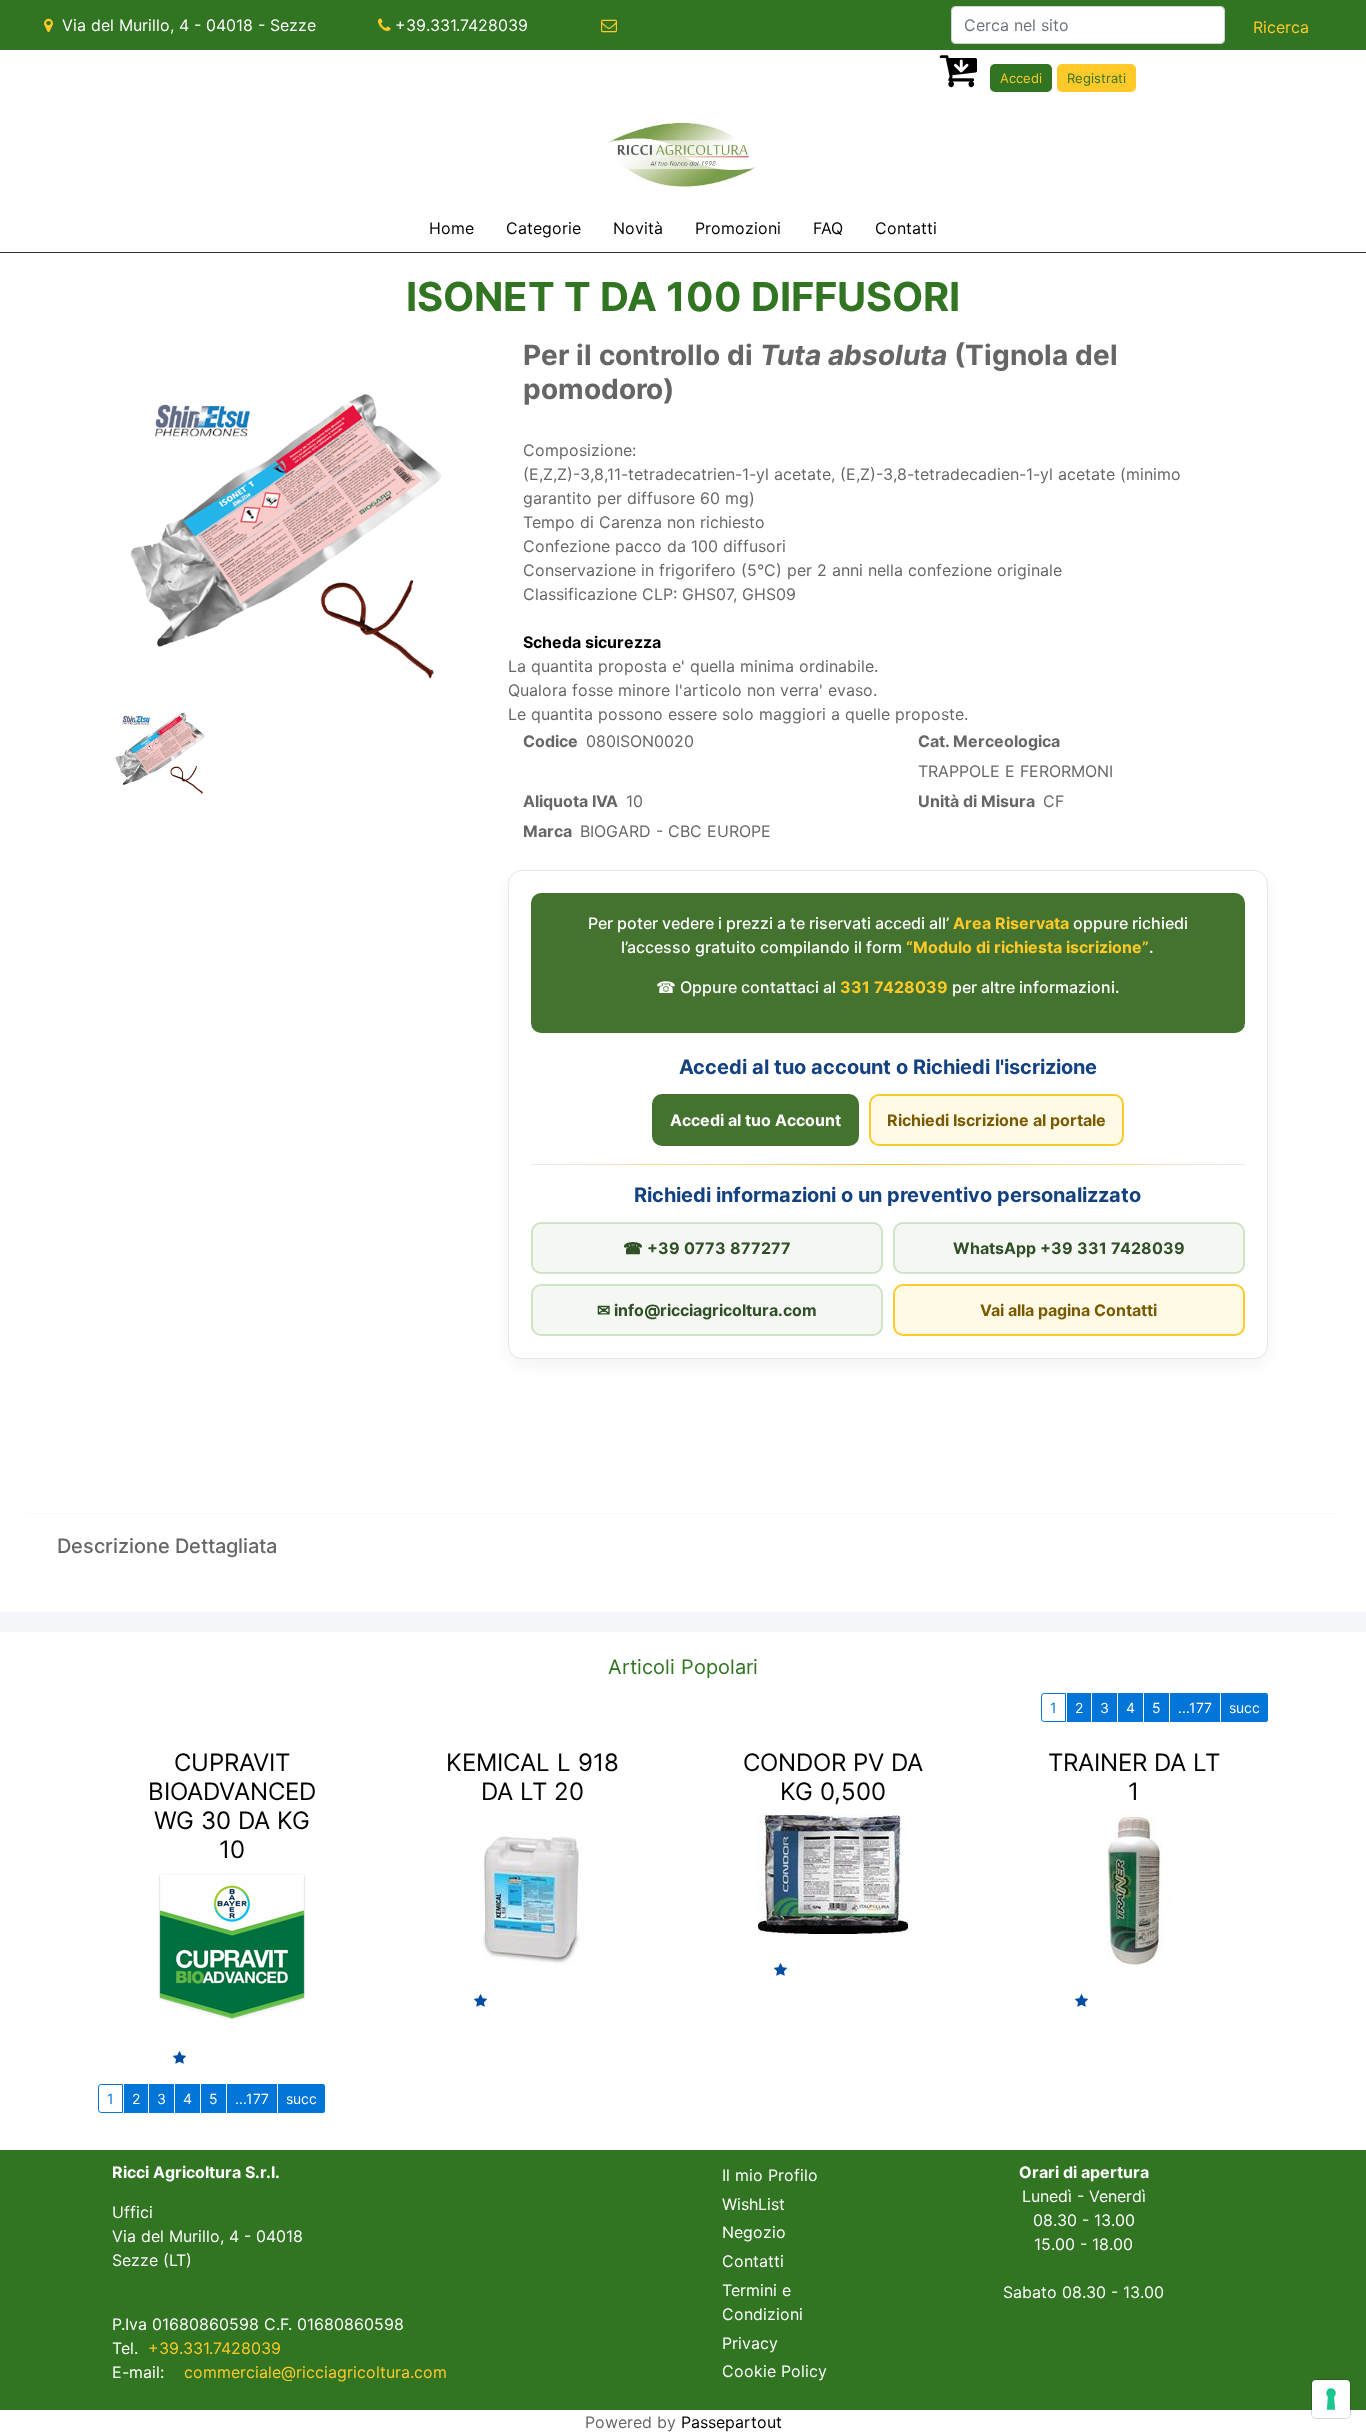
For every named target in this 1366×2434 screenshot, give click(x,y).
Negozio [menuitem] (754, 2232)
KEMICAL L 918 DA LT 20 (532, 1777)
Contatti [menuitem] (906, 228)
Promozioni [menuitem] (738, 228)
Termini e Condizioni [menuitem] (762, 2302)
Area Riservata (1011, 923)
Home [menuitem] (451, 228)
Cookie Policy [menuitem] (774, 2371)
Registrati (1096, 78)
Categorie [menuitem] (543, 228)
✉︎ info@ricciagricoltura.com (707, 1310)
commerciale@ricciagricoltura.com (315, 2372)
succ (1244, 1707)
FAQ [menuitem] (828, 228)
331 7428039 (894, 987)
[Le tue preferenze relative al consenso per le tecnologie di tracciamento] (1331, 2399)
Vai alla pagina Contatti (1068, 1310)
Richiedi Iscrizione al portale (996, 1120)
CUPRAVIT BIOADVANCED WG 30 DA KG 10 (232, 1805)
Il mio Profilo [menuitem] (770, 2175)
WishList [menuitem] (753, 2204)
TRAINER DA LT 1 (1134, 1777)
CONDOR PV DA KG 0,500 (833, 1777)
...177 (1195, 1707)
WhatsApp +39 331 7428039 (1069, 1248)
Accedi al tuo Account (755, 1120)
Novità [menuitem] (638, 228)
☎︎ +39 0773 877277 (707, 1248)
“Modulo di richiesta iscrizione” (1027, 947)
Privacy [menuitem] (750, 2343)
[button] (1281, 27)
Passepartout (731, 2422)
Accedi (1021, 78)
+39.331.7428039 (461, 25)
